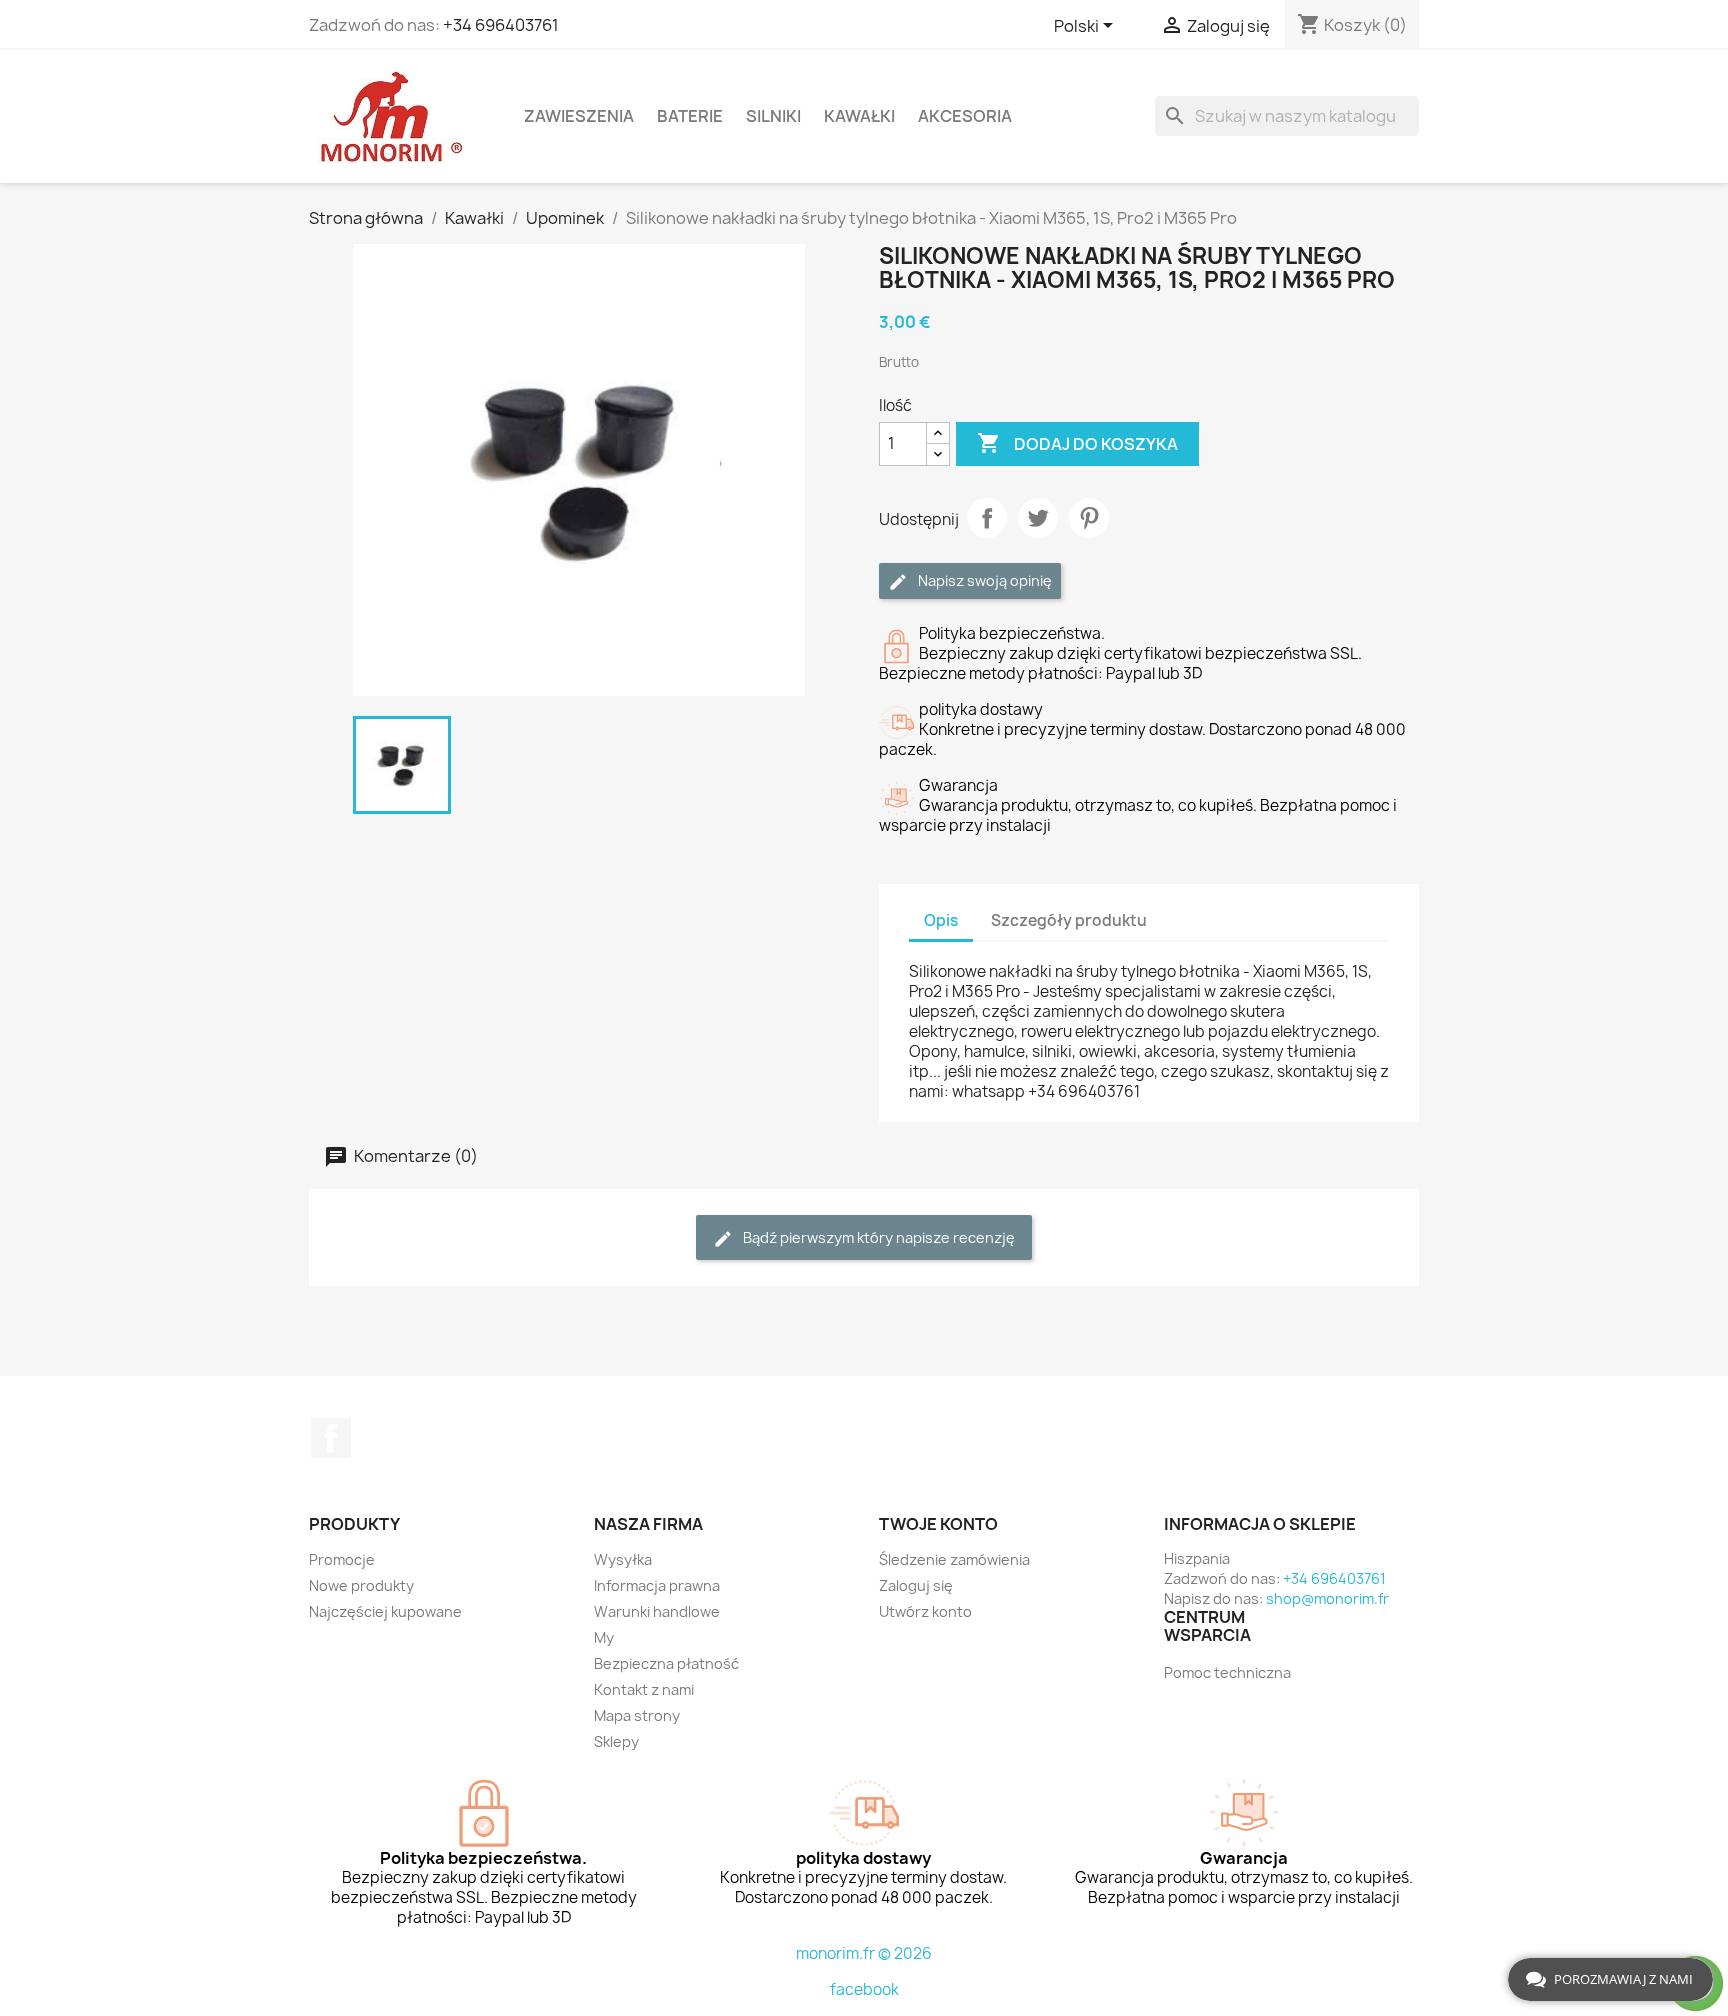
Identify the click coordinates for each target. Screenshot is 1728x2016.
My (604, 1637)
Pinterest (1089, 518)
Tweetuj (1038, 518)
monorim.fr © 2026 (864, 1953)
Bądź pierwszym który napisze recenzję (877, 1237)
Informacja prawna (657, 1585)
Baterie (690, 116)
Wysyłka (623, 1559)
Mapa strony (637, 1715)
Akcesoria (965, 116)
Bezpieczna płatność (666, 1663)
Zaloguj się (916, 1585)
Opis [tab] (941, 920)
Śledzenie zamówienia (954, 1559)
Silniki (773, 116)
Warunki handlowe (657, 1611)
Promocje (342, 1559)
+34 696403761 (501, 25)
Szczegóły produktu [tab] (1069, 920)
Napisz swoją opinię (983, 580)
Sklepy (616, 1741)
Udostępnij (987, 518)
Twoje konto (938, 1524)
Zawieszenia (579, 116)
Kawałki (859, 116)
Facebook (331, 1438)
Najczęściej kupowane (385, 1611)
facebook (864, 1989)
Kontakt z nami (644, 1689)
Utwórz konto (925, 1611)
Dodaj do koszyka (1077, 443)
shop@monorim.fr (1327, 1598)
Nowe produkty (361, 1585)
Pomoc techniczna (1227, 1672)
